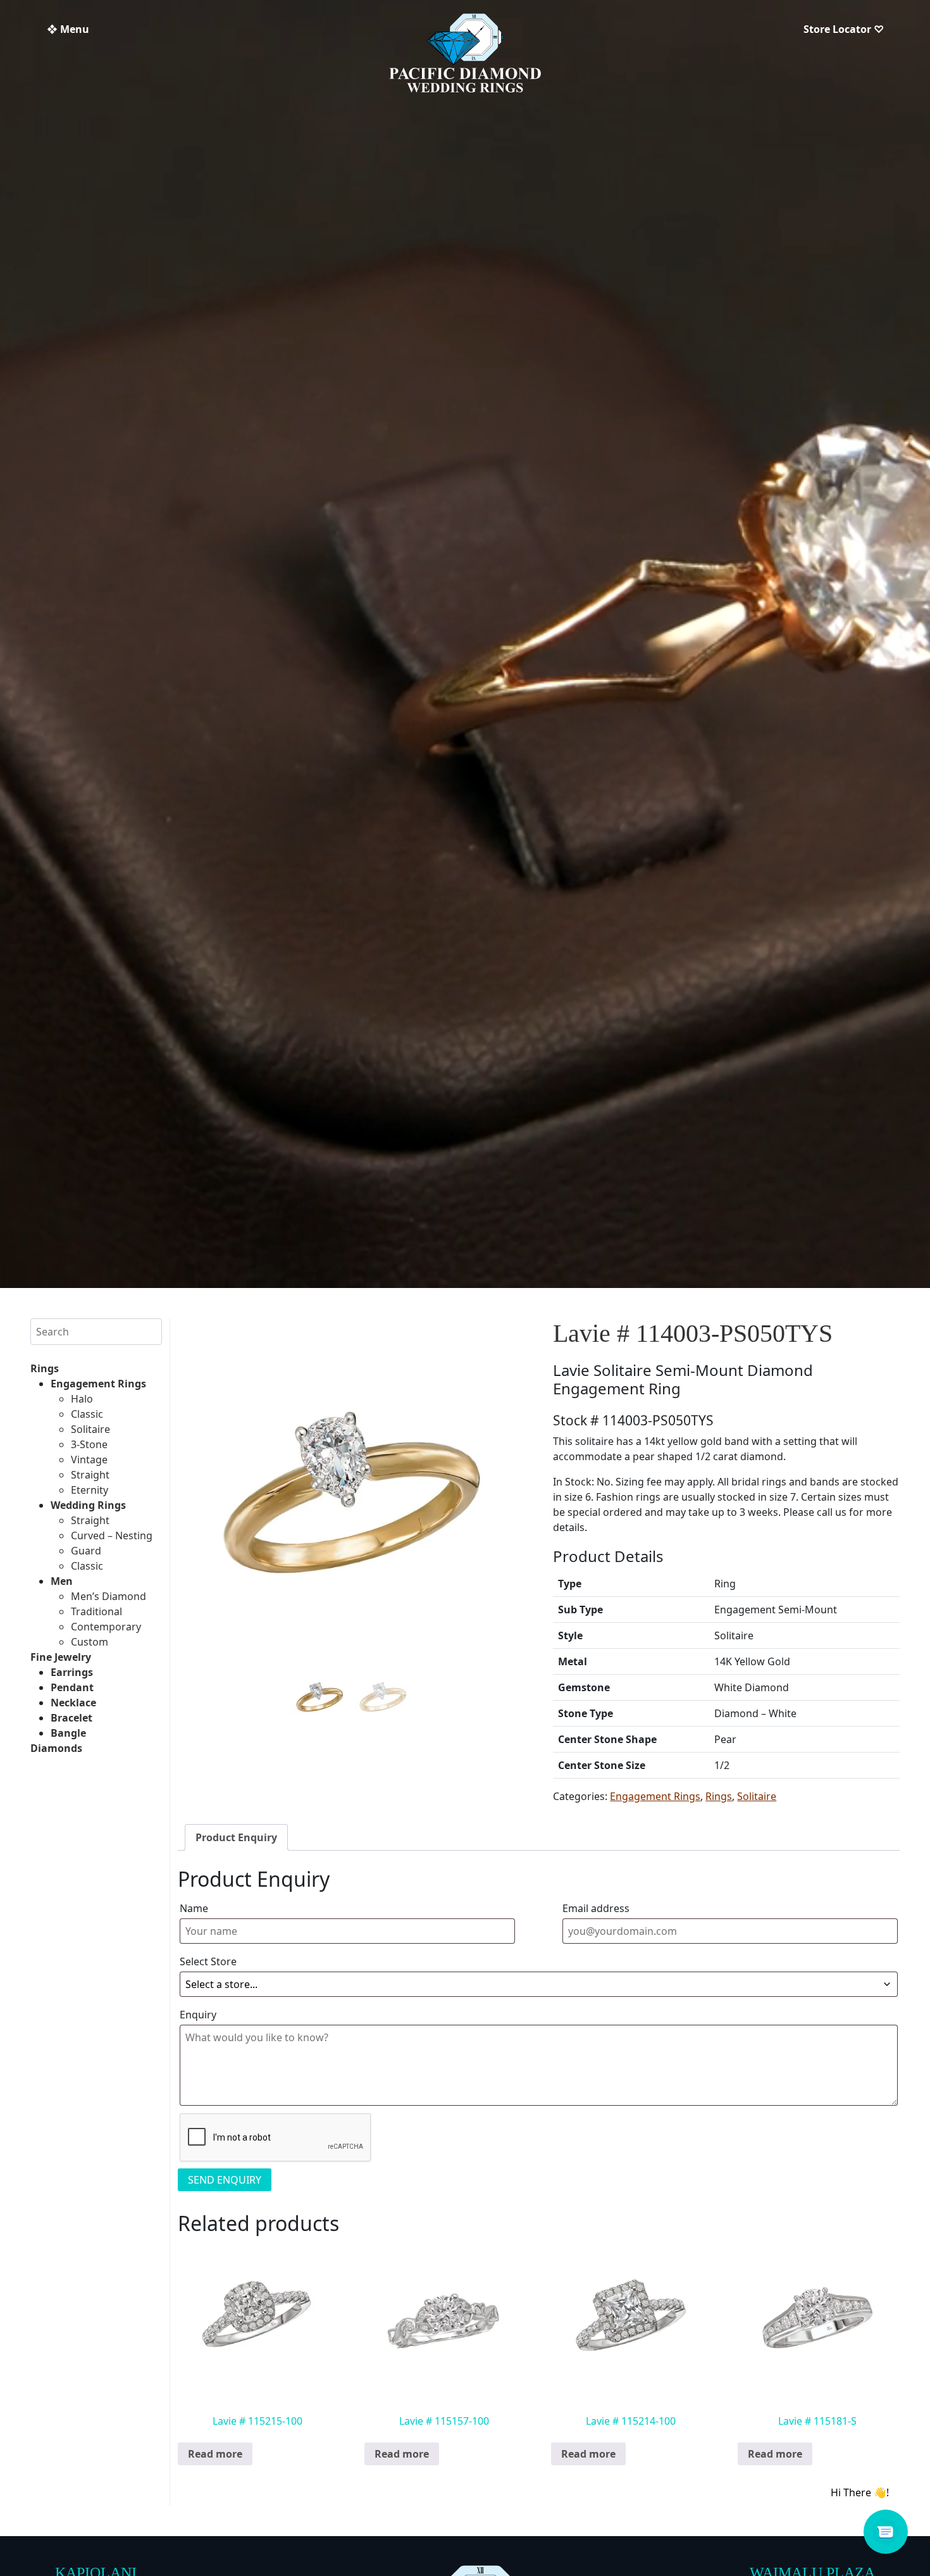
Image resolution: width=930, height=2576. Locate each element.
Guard (86, 1551)
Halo (82, 1399)
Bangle (68, 1733)
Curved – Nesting (112, 1535)
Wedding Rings (88, 1505)
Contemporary (106, 1627)
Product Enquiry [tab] (236, 1837)
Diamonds (56, 1748)
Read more (215, 2454)
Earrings (72, 1672)
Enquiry (198, 2015)
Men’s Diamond (108, 1596)
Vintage (89, 1460)
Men (62, 1581)
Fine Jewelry (61, 1657)
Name (194, 1908)
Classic (87, 1414)
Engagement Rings (98, 1384)
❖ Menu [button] (68, 29)
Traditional (96, 1611)
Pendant (72, 1687)
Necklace (73, 1703)
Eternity (90, 1490)
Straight (90, 1475)
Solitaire (90, 1429)
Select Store (208, 1961)
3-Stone (89, 1444)
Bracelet (71, 1718)
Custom (90, 1642)
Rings (45, 1368)
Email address (596, 1908)
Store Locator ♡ (844, 29)
